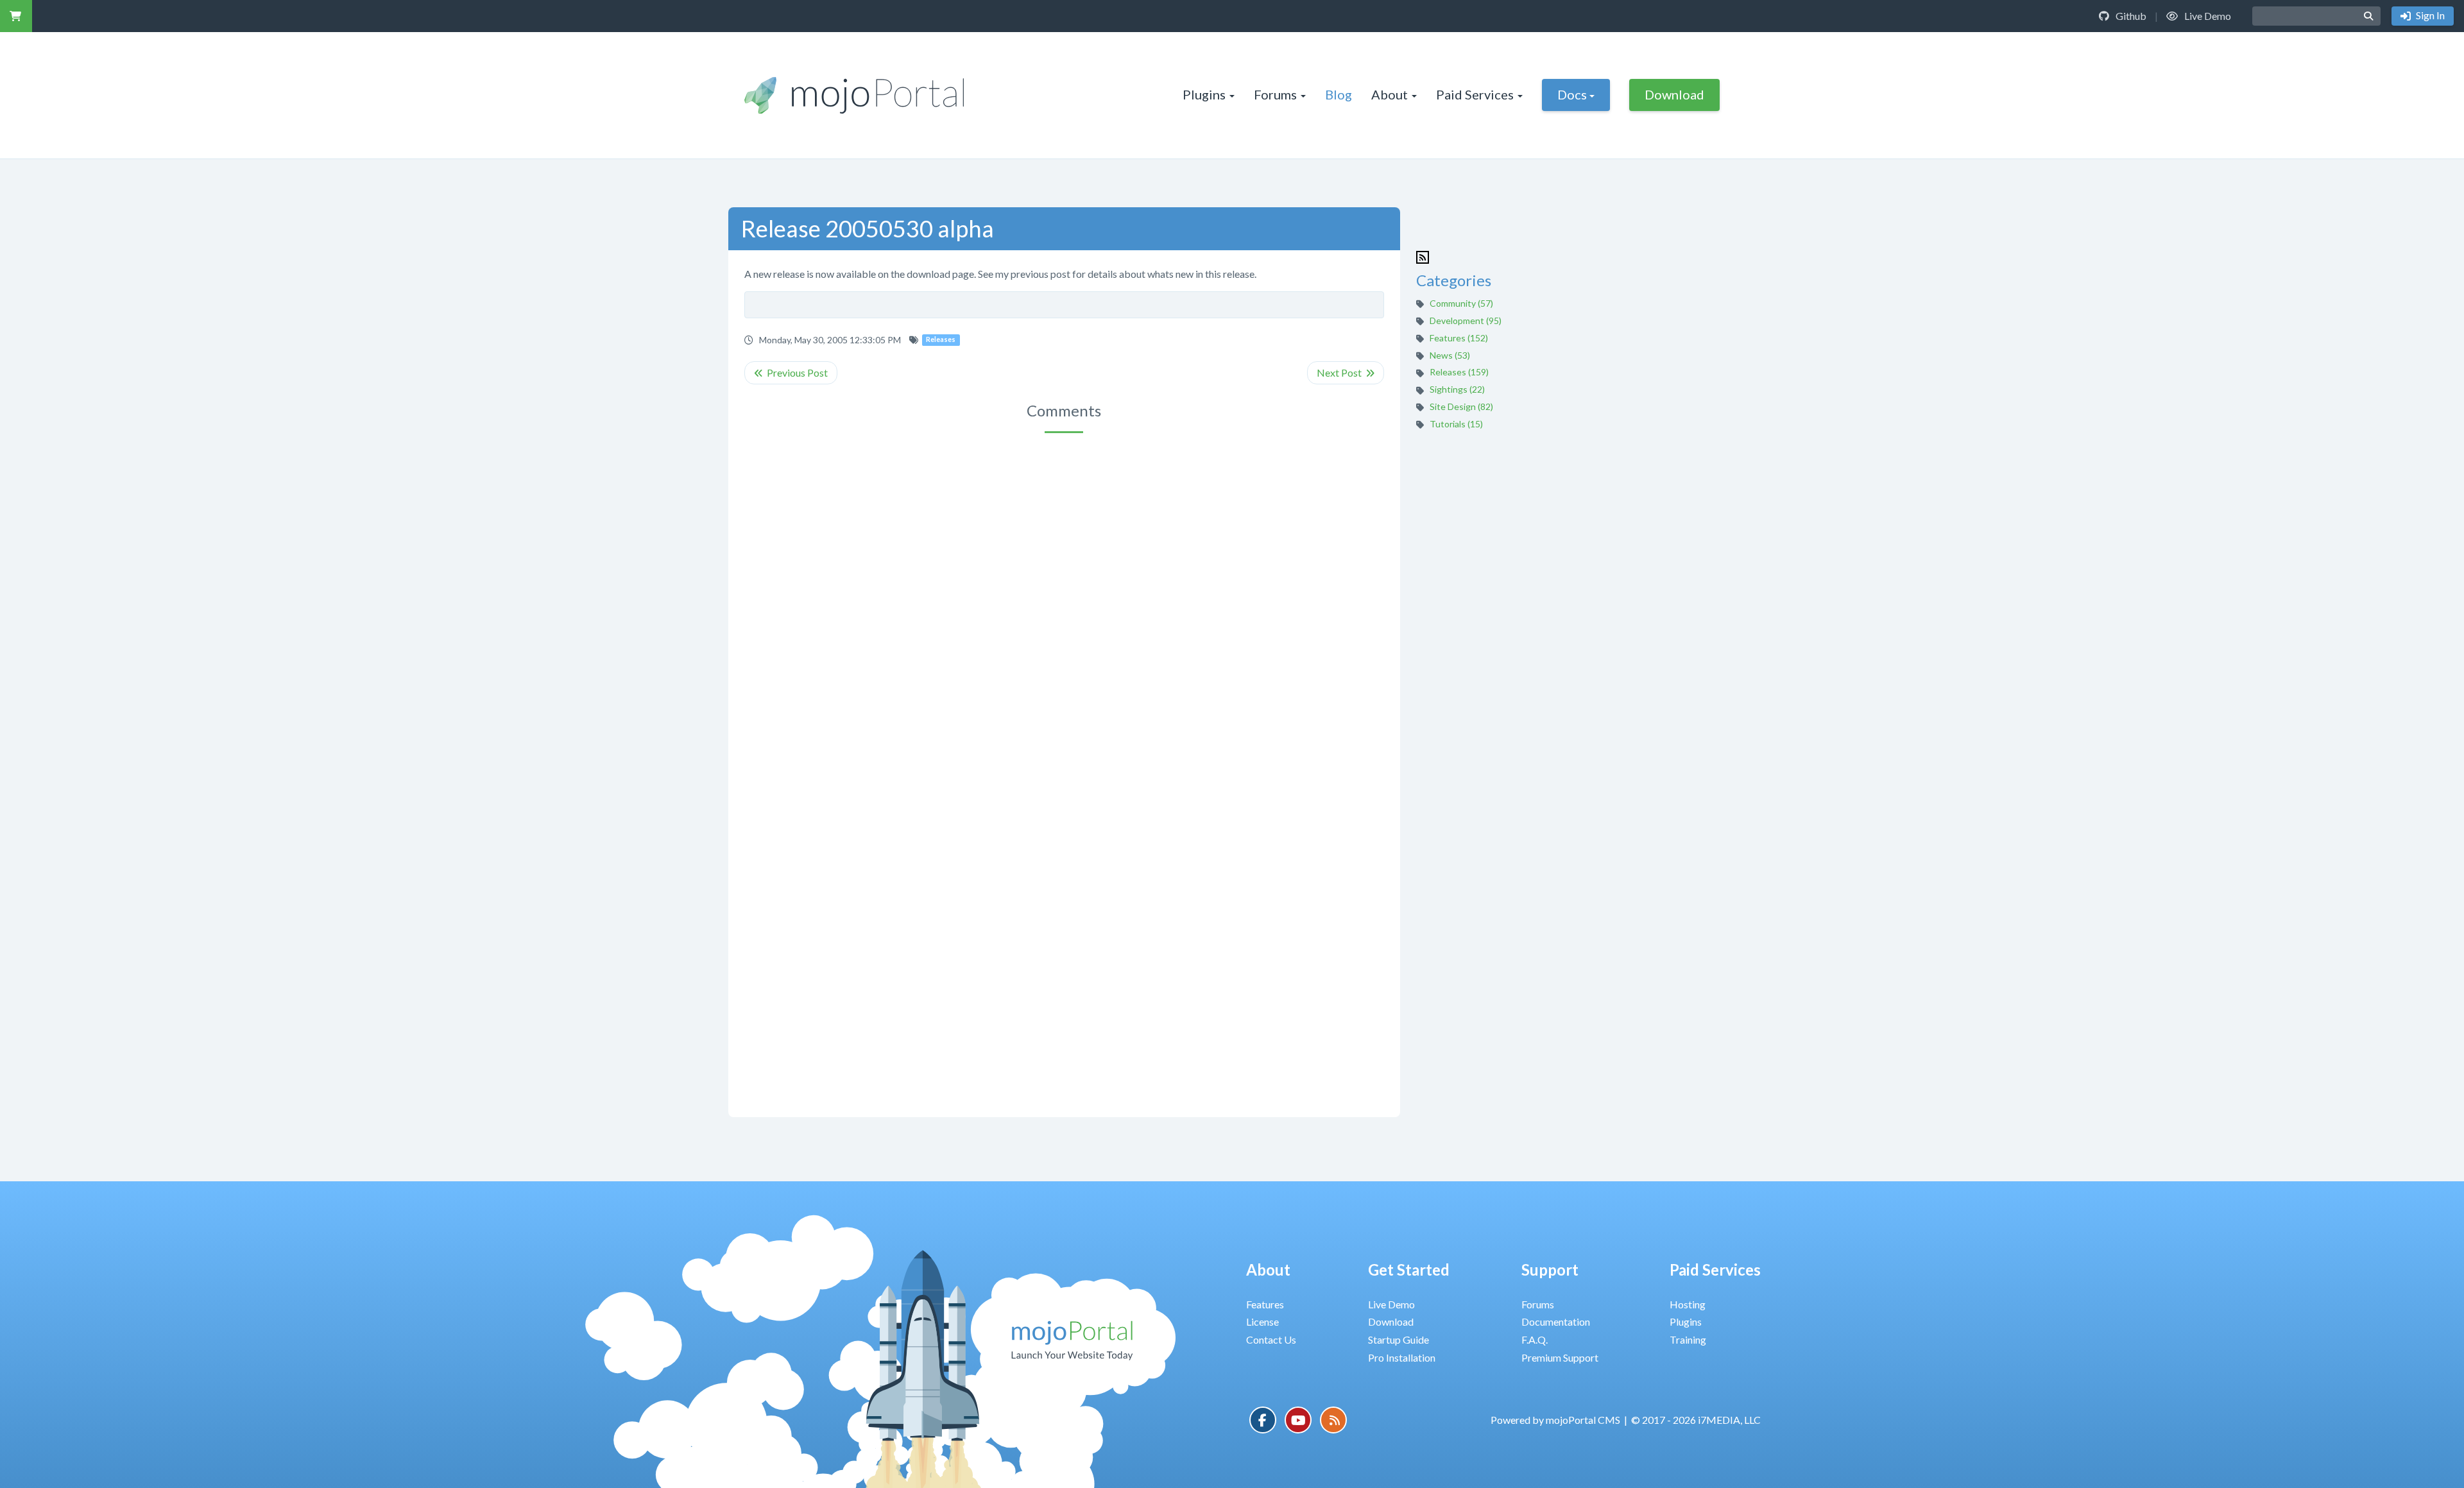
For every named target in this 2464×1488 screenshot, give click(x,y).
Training (1688, 1339)
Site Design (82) (1461, 406)
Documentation (1556, 1321)
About (1390, 94)
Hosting (1688, 1304)
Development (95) (1466, 321)
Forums (1275, 94)
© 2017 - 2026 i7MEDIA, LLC (1696, 1420)
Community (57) (1461, 303)
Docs (1572, 94)
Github (2130, 16)
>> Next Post (1346, 373)
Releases (941, 340)
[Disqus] (1064, 604)
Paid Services (1475, 94)
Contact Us (1271, 1339)
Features (1265, 1304)
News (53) (1450, 355)
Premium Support (1560, 1357)
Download (1674, 94)
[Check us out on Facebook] (1263, 1420)
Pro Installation (1402, 1357)
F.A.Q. (1535, 1339)
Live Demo (2207, 16)
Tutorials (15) (1456, 424)
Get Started (1409, 1270)
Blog (1339, 94)
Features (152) (1459, 338)
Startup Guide (1399, 1339)
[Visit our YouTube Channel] (1298, 1420)
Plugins (1204, 94)
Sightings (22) (1457, 389)
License (1262, 1321)
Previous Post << (791, 373)
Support (1550, 1270)
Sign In (2429, 15)
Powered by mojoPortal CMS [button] (1555, 1420)
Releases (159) (1459, 372)
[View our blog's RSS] (1333, 1420)
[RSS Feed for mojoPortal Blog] (1423, 256)
